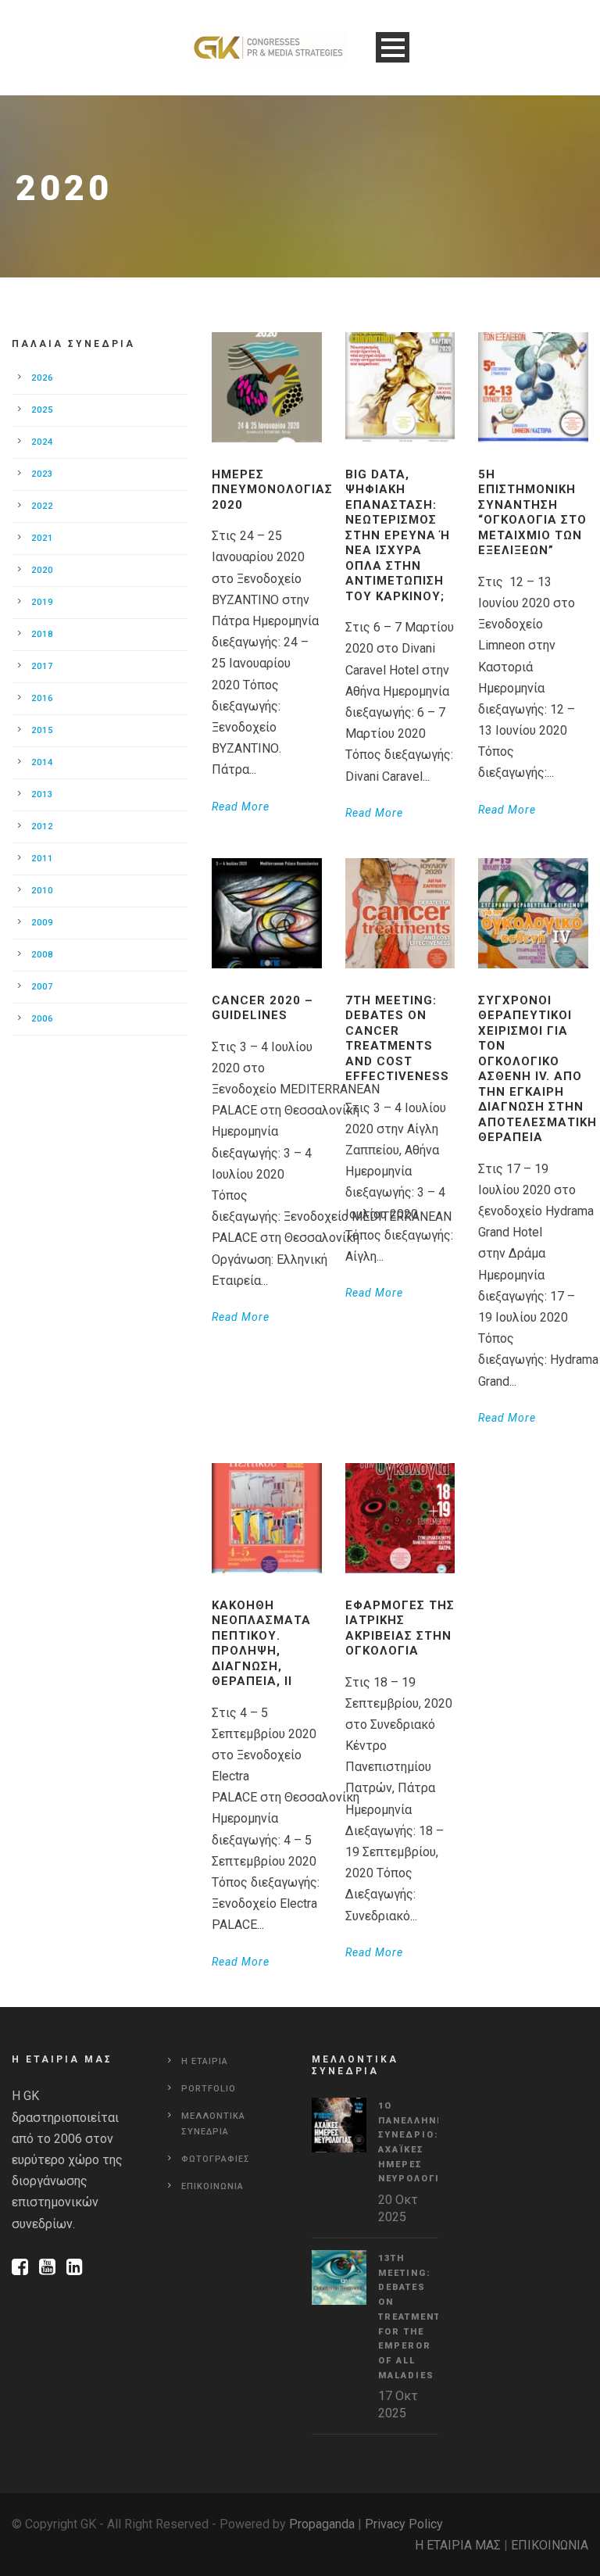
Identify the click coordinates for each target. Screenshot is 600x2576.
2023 (42, 474)
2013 (42, 794)
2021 (42, 538)
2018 (42, 634)
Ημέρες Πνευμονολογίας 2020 (272, 490)
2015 (42, 730)
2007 (42, 987)
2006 (42, 1019)
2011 (42, 859)
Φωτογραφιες (216, 2159)
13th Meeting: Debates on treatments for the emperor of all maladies (413, 2317)
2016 (42, 698)
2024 (42, 442)
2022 (42, 506)
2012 (42, 826)
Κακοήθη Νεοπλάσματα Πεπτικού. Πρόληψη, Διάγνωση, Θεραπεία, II (261, 1644)
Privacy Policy (404, 2524)
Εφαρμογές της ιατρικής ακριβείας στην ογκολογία (400, 1628)
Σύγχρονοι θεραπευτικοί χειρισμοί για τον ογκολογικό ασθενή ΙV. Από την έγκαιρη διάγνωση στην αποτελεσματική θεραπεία (537, 1069)
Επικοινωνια (212, 2186)
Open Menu (393, 47)
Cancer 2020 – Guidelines (262, 1008)
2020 (42, 570)
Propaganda (322, 2524)
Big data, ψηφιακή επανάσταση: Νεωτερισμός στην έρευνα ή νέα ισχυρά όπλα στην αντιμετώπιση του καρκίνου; (398, 535)
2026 (42, 378)
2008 (42, 955)
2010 (42, 891)
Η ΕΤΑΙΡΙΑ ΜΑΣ (458, 2545)
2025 (42, 410)
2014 (42, 762)
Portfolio (209, 2089)
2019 (42, 602)
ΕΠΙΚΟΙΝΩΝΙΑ (550, 2545)
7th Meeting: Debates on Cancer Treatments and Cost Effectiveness (397, 1039)
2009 (42, 923)
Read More (241, 807)
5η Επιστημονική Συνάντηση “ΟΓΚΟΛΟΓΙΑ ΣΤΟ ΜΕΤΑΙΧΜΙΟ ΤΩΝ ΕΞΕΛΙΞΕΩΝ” (532, 513)
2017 (42, 666)
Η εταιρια (205, 2061)
